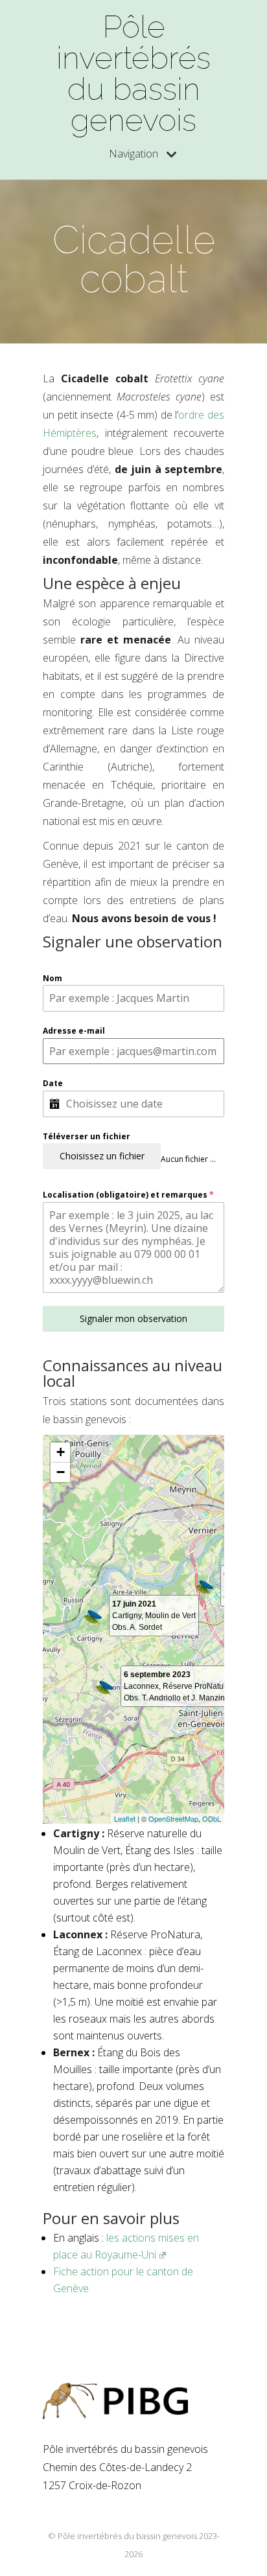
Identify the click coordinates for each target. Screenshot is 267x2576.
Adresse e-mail (74, 1031)
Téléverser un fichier (87, 1136)
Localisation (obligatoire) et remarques (128, 1195)
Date (53, 1083)
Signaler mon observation (133, 1318)
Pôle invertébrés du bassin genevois (133, 73)
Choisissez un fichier (102, 1156)
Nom (52, 978)
